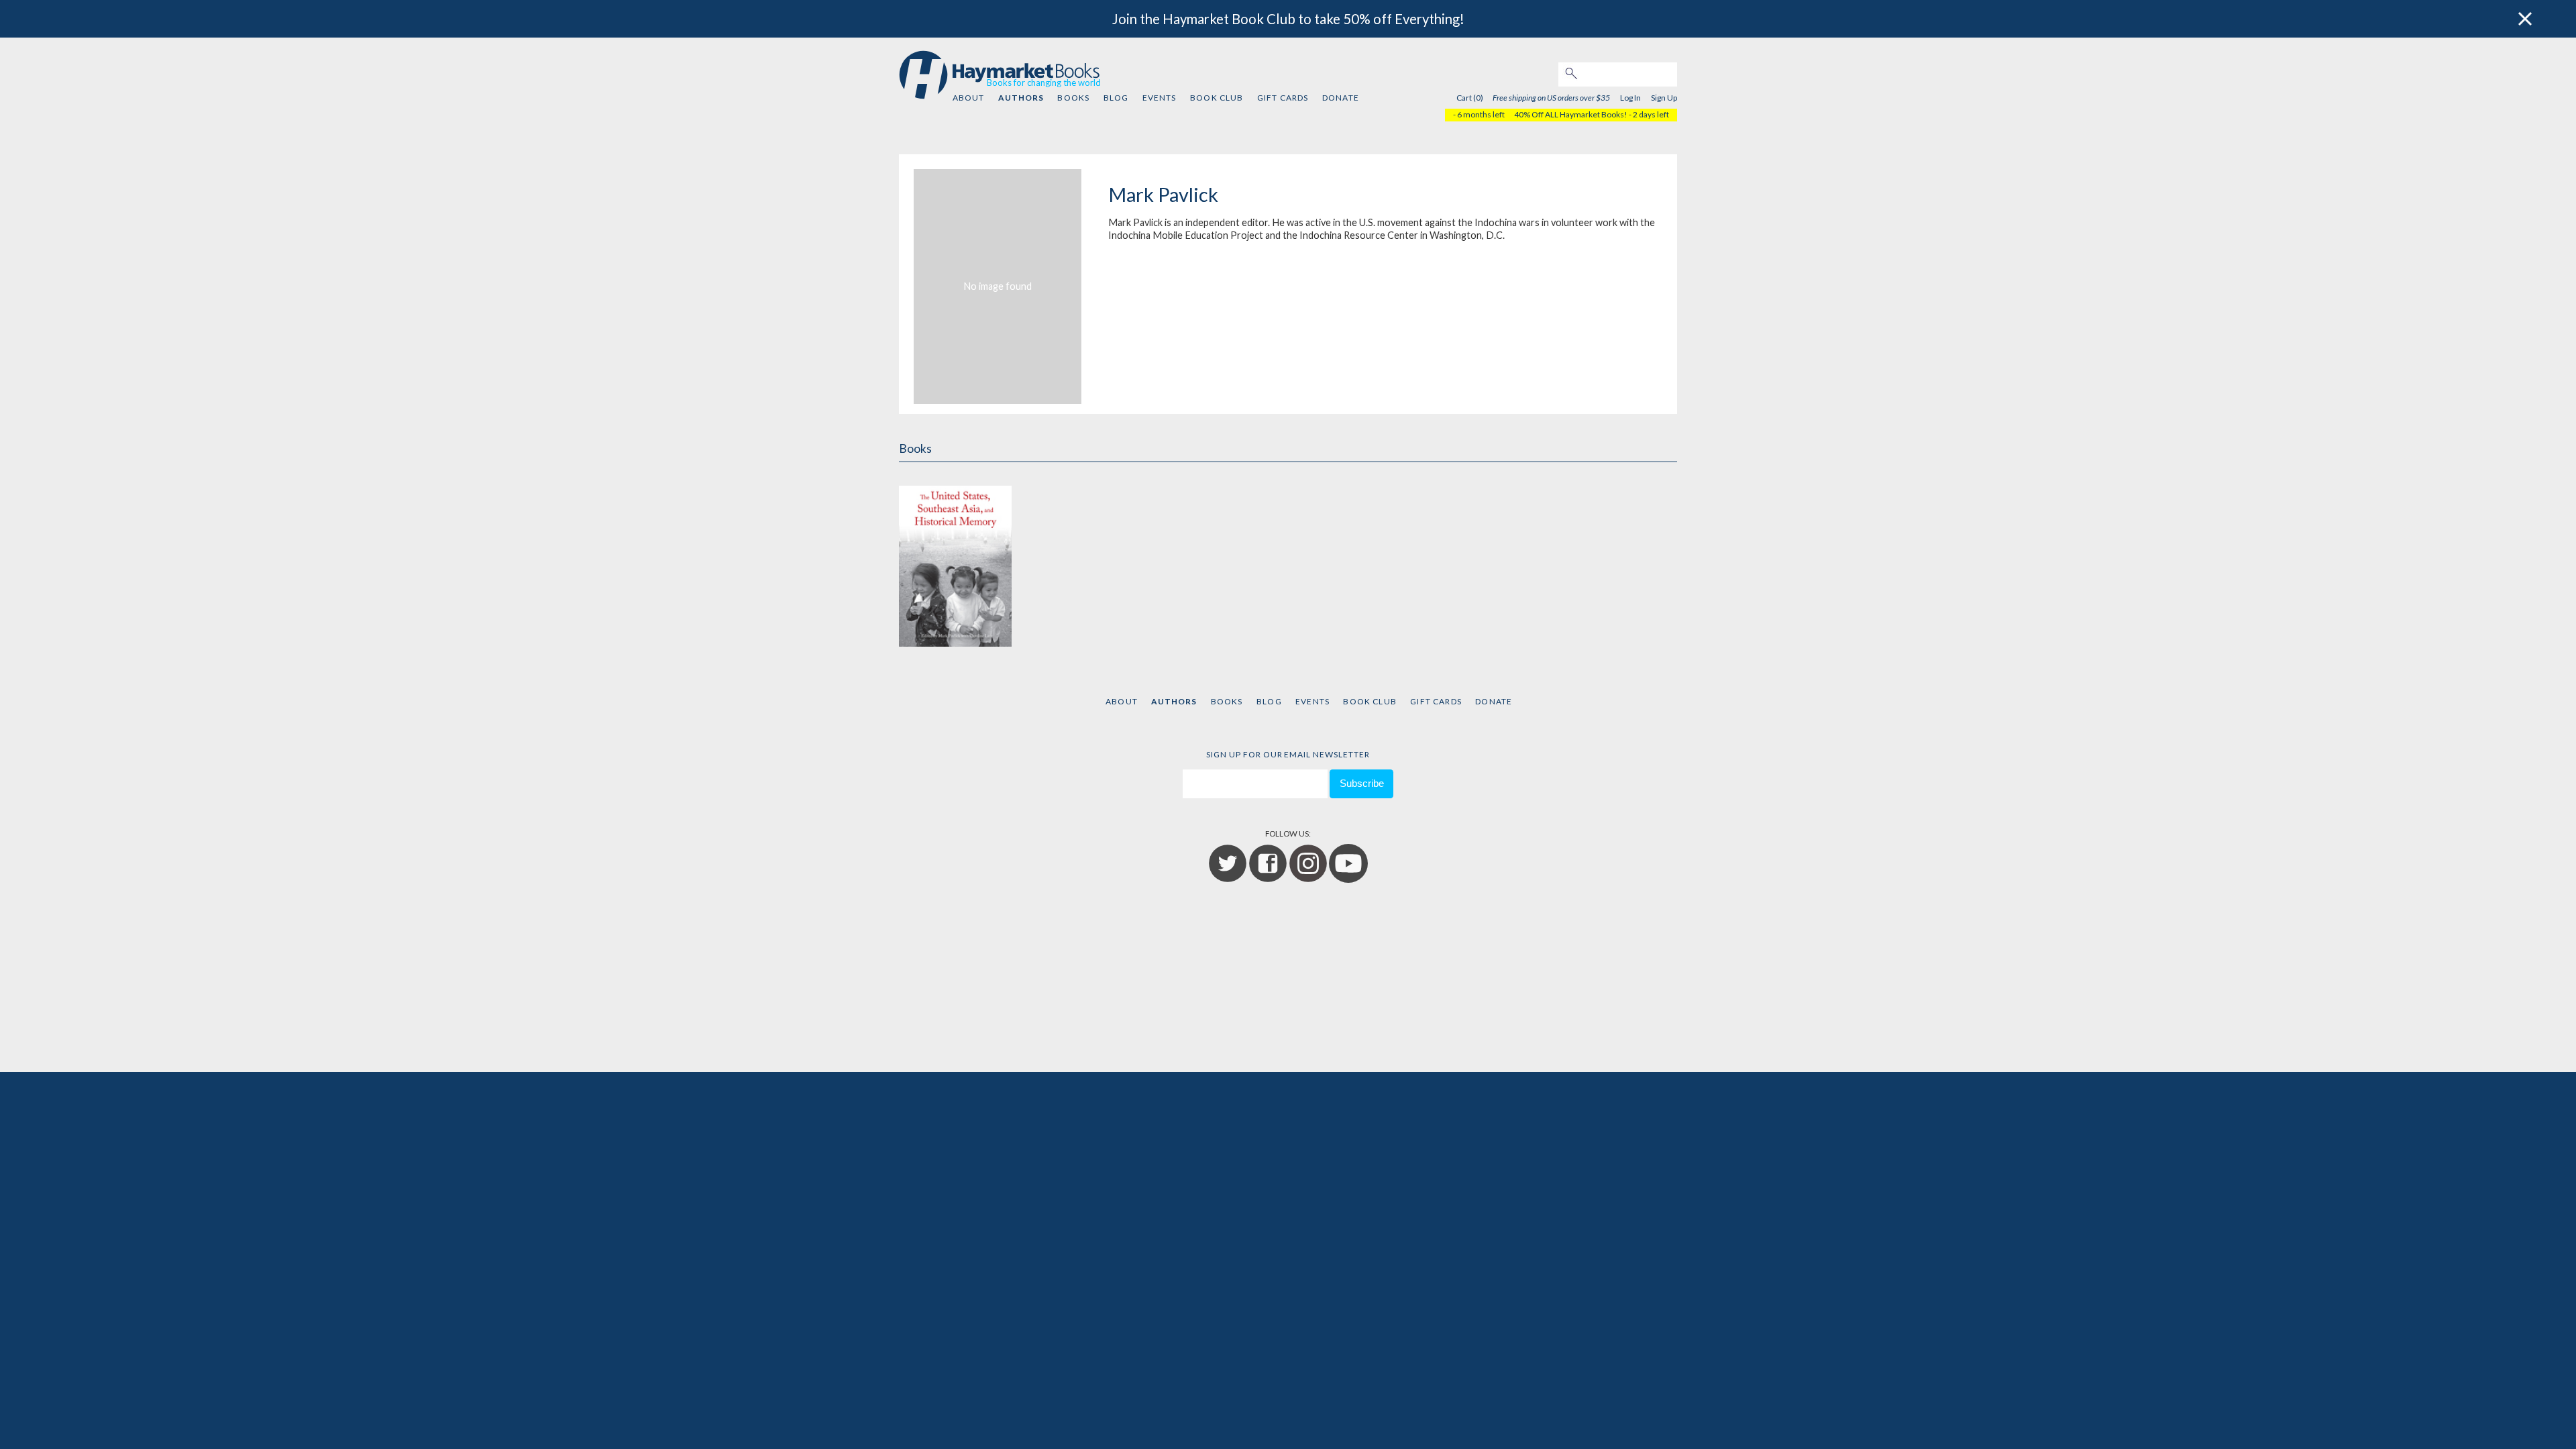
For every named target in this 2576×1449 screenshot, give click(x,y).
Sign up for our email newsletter (1288, 754)
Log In (1630, 98)
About (969, 98)
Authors (1021, 98)
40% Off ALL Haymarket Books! (1571, 114)
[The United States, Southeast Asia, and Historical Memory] (955, 559)
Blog (1116, 98)
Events (1160, 98)
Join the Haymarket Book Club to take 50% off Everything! (1288, 19)
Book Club (1217, 98)
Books (1073, 98)
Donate (1341, 98)
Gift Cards (1283, 98)
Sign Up (1664, 98)
